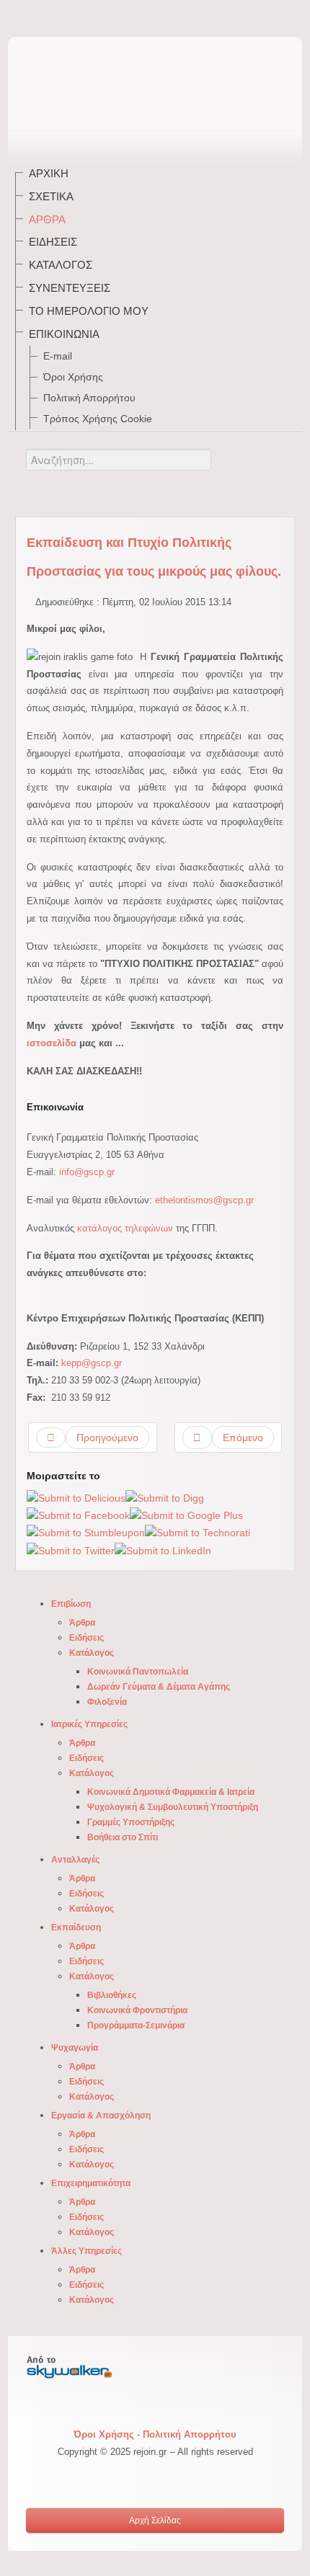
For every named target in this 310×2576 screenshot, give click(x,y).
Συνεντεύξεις (70, 288)
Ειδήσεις (53, 242)
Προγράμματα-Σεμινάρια (136, 2025)
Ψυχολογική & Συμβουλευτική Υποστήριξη (173, 1807)
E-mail (58, 356)
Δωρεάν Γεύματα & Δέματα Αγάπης (159, 1687)
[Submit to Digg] (165, 1498)
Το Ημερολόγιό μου (89, 311)
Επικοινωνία (64, 334)
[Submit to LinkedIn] (163, 1550)
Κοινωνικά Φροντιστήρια (137, 2010)
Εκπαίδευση (76, 1927)
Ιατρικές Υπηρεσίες (89, 1724)
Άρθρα (47, 219)
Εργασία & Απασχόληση (101, 2116)
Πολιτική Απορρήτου (89, 398)
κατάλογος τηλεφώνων (125, 1228)
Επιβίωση (71, 1604)
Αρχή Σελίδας (155, 2521)
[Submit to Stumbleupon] (86, 1533)
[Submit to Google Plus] (186, 1515)
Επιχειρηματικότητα (91, 2183)
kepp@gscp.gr (92, 1363)
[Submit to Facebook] (78, 1515)
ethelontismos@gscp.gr (204, 1200)
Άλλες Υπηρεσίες (87, 2251)
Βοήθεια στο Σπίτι (123, 1837)
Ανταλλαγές (75, 1860)
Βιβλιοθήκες (112, 1995)
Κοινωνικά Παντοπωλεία (138, 1672)
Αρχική (49, 173)
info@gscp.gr (87, 1172)
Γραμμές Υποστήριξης (131, 1822)
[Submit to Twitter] (71, 1550)
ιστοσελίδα (52, 1043)
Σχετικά (51, 196)
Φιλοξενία (107, 1702)
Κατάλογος (61, 265)
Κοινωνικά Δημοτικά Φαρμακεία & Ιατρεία (171, 1792)
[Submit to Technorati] (198, 1533)
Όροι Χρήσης (73, 377)
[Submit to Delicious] (76, 1498)
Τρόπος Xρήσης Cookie (98, 419)
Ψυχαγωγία (75, 2048)
